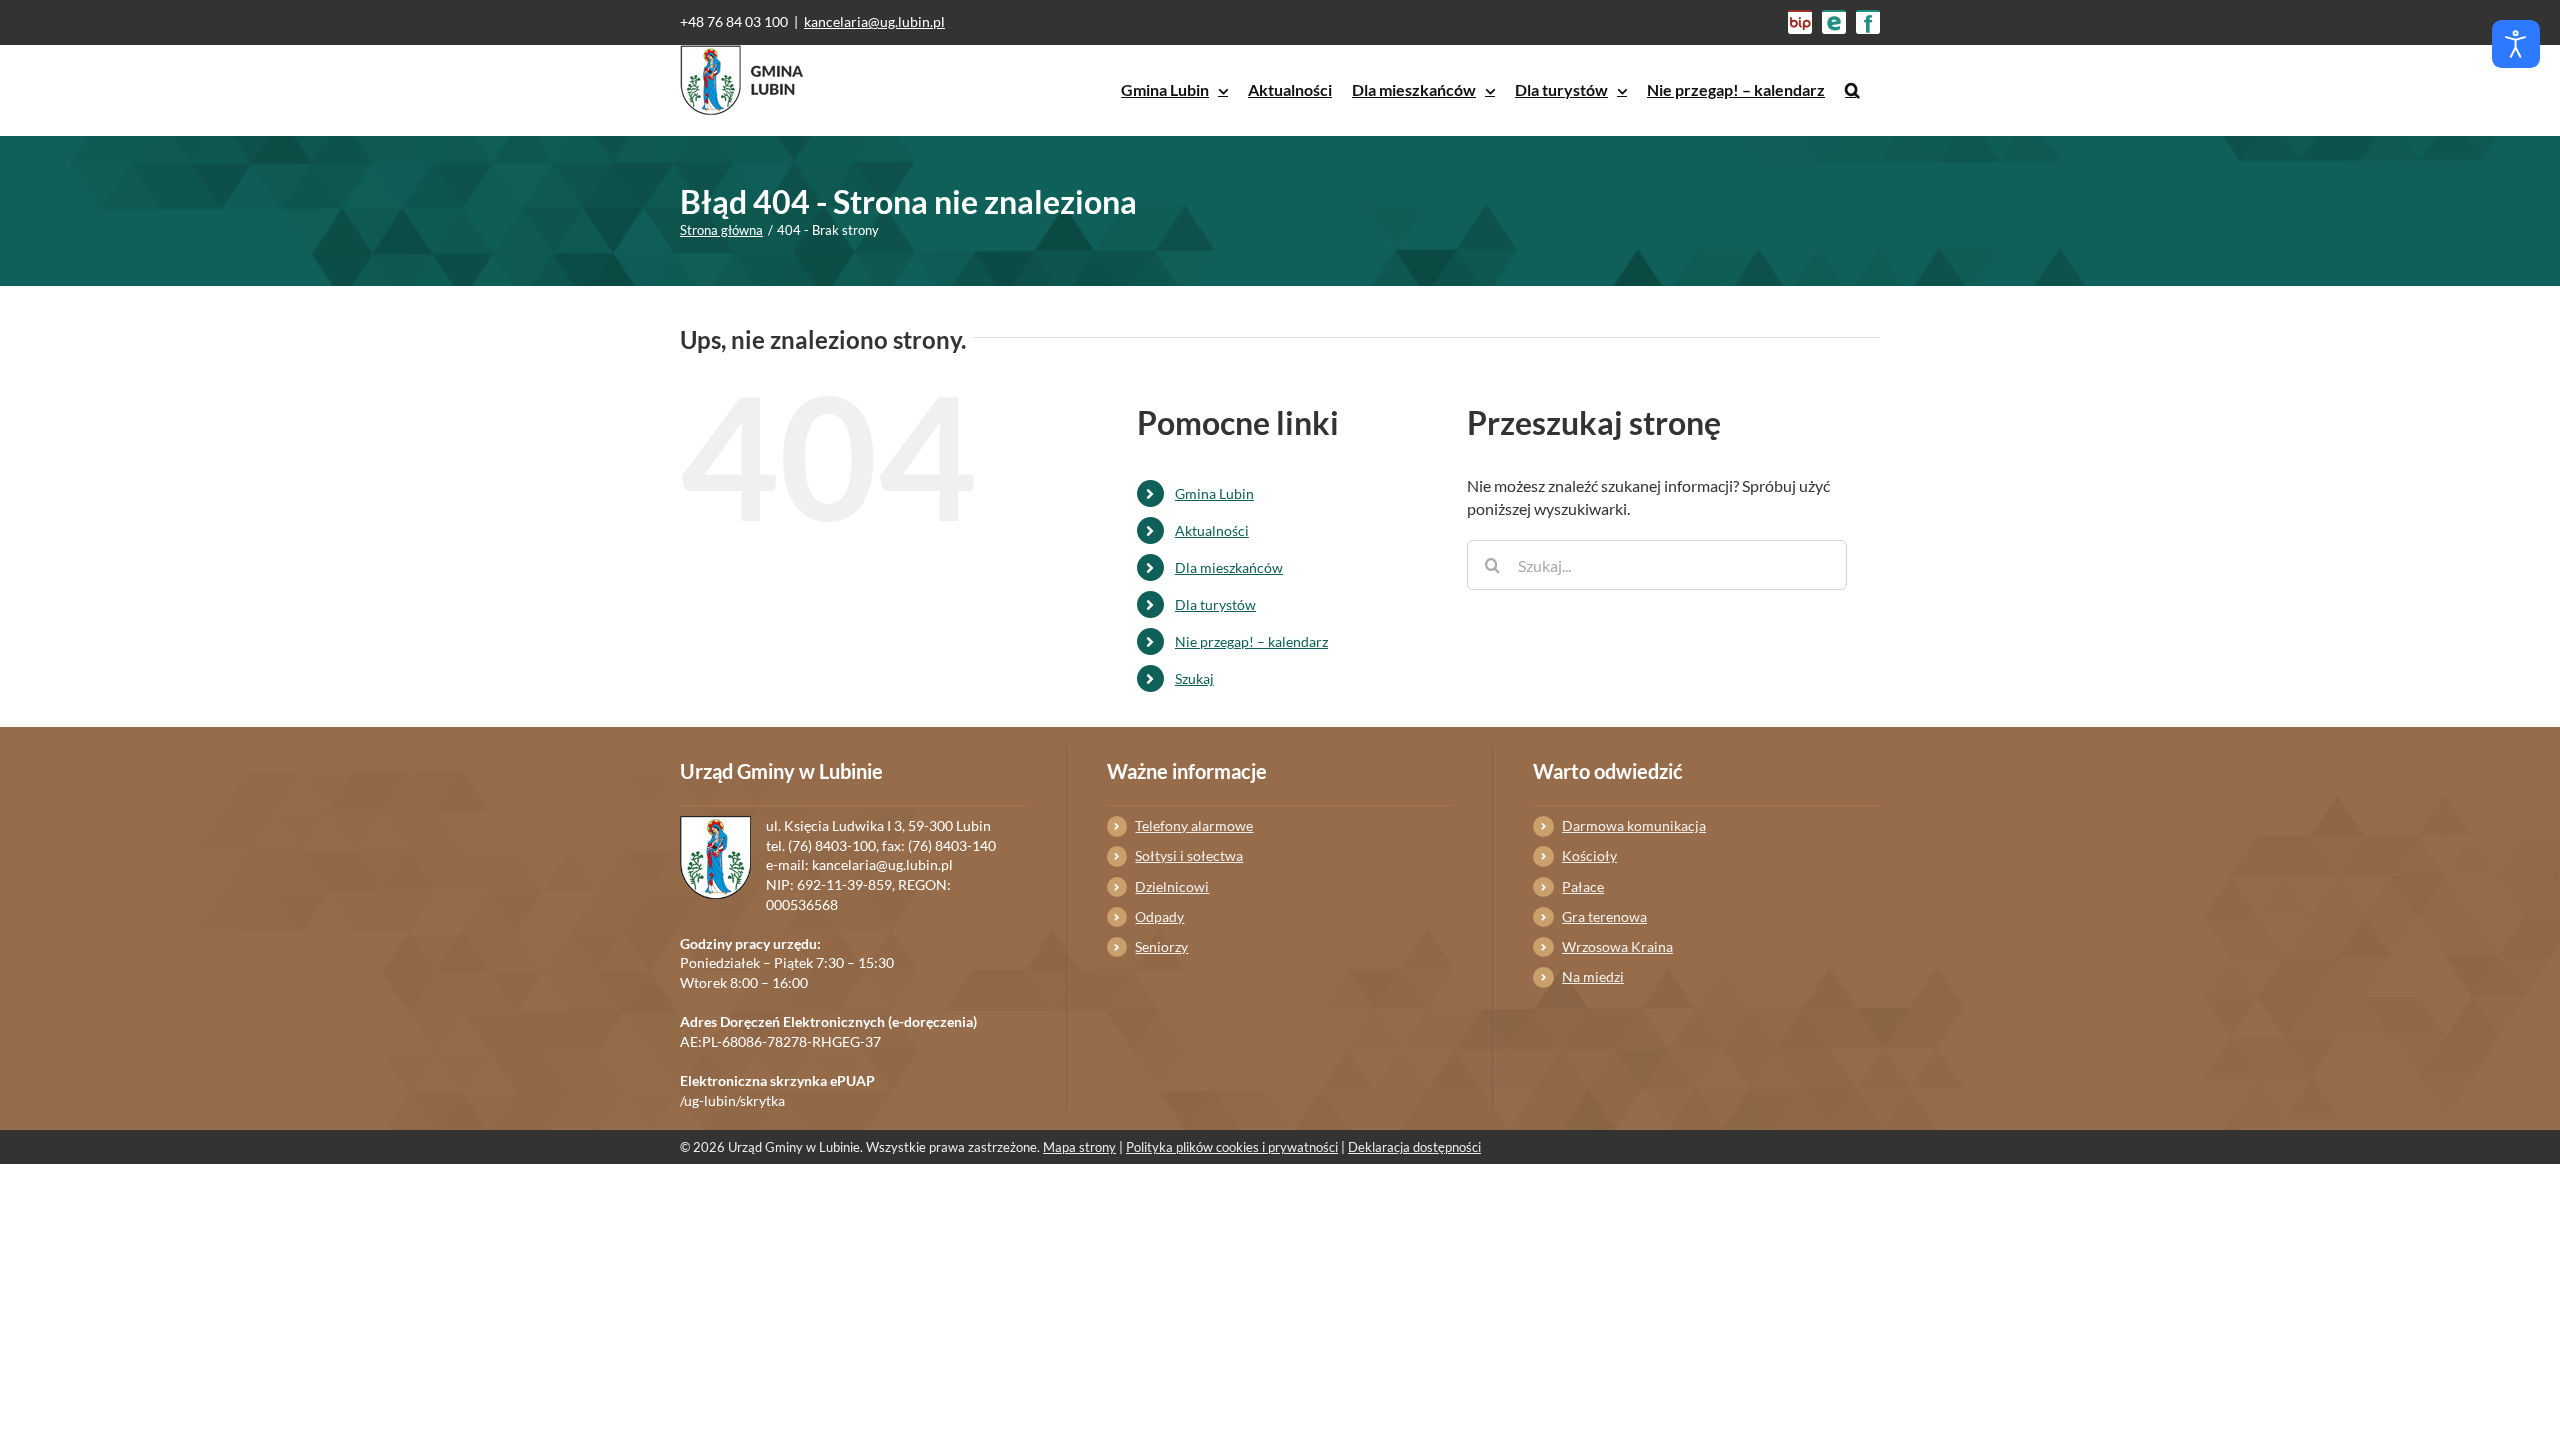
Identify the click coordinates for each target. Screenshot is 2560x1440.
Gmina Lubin (1214, 493)
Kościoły (1589, 855)
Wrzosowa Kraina (1617, 946)
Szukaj (1194, 678)
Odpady (1159, 916)
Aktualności (1212, 530)
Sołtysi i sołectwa (1189, 855)
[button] (1852, 90)
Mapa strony (1079, 1147)
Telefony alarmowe (1194, 825)
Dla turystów (1215, 604)
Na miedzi (1593, 976)
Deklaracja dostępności (1414, 1147)
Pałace (1583, 886)
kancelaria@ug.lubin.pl (874, 21)
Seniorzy (1161, 946)
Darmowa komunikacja (1634, 825)
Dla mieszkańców (1229, 567)
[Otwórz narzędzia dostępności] (2516, 44)
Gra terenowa (1604, 916)
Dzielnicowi (1172, 886)
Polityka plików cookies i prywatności (1232, 1147)
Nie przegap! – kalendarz (1251, 641)
